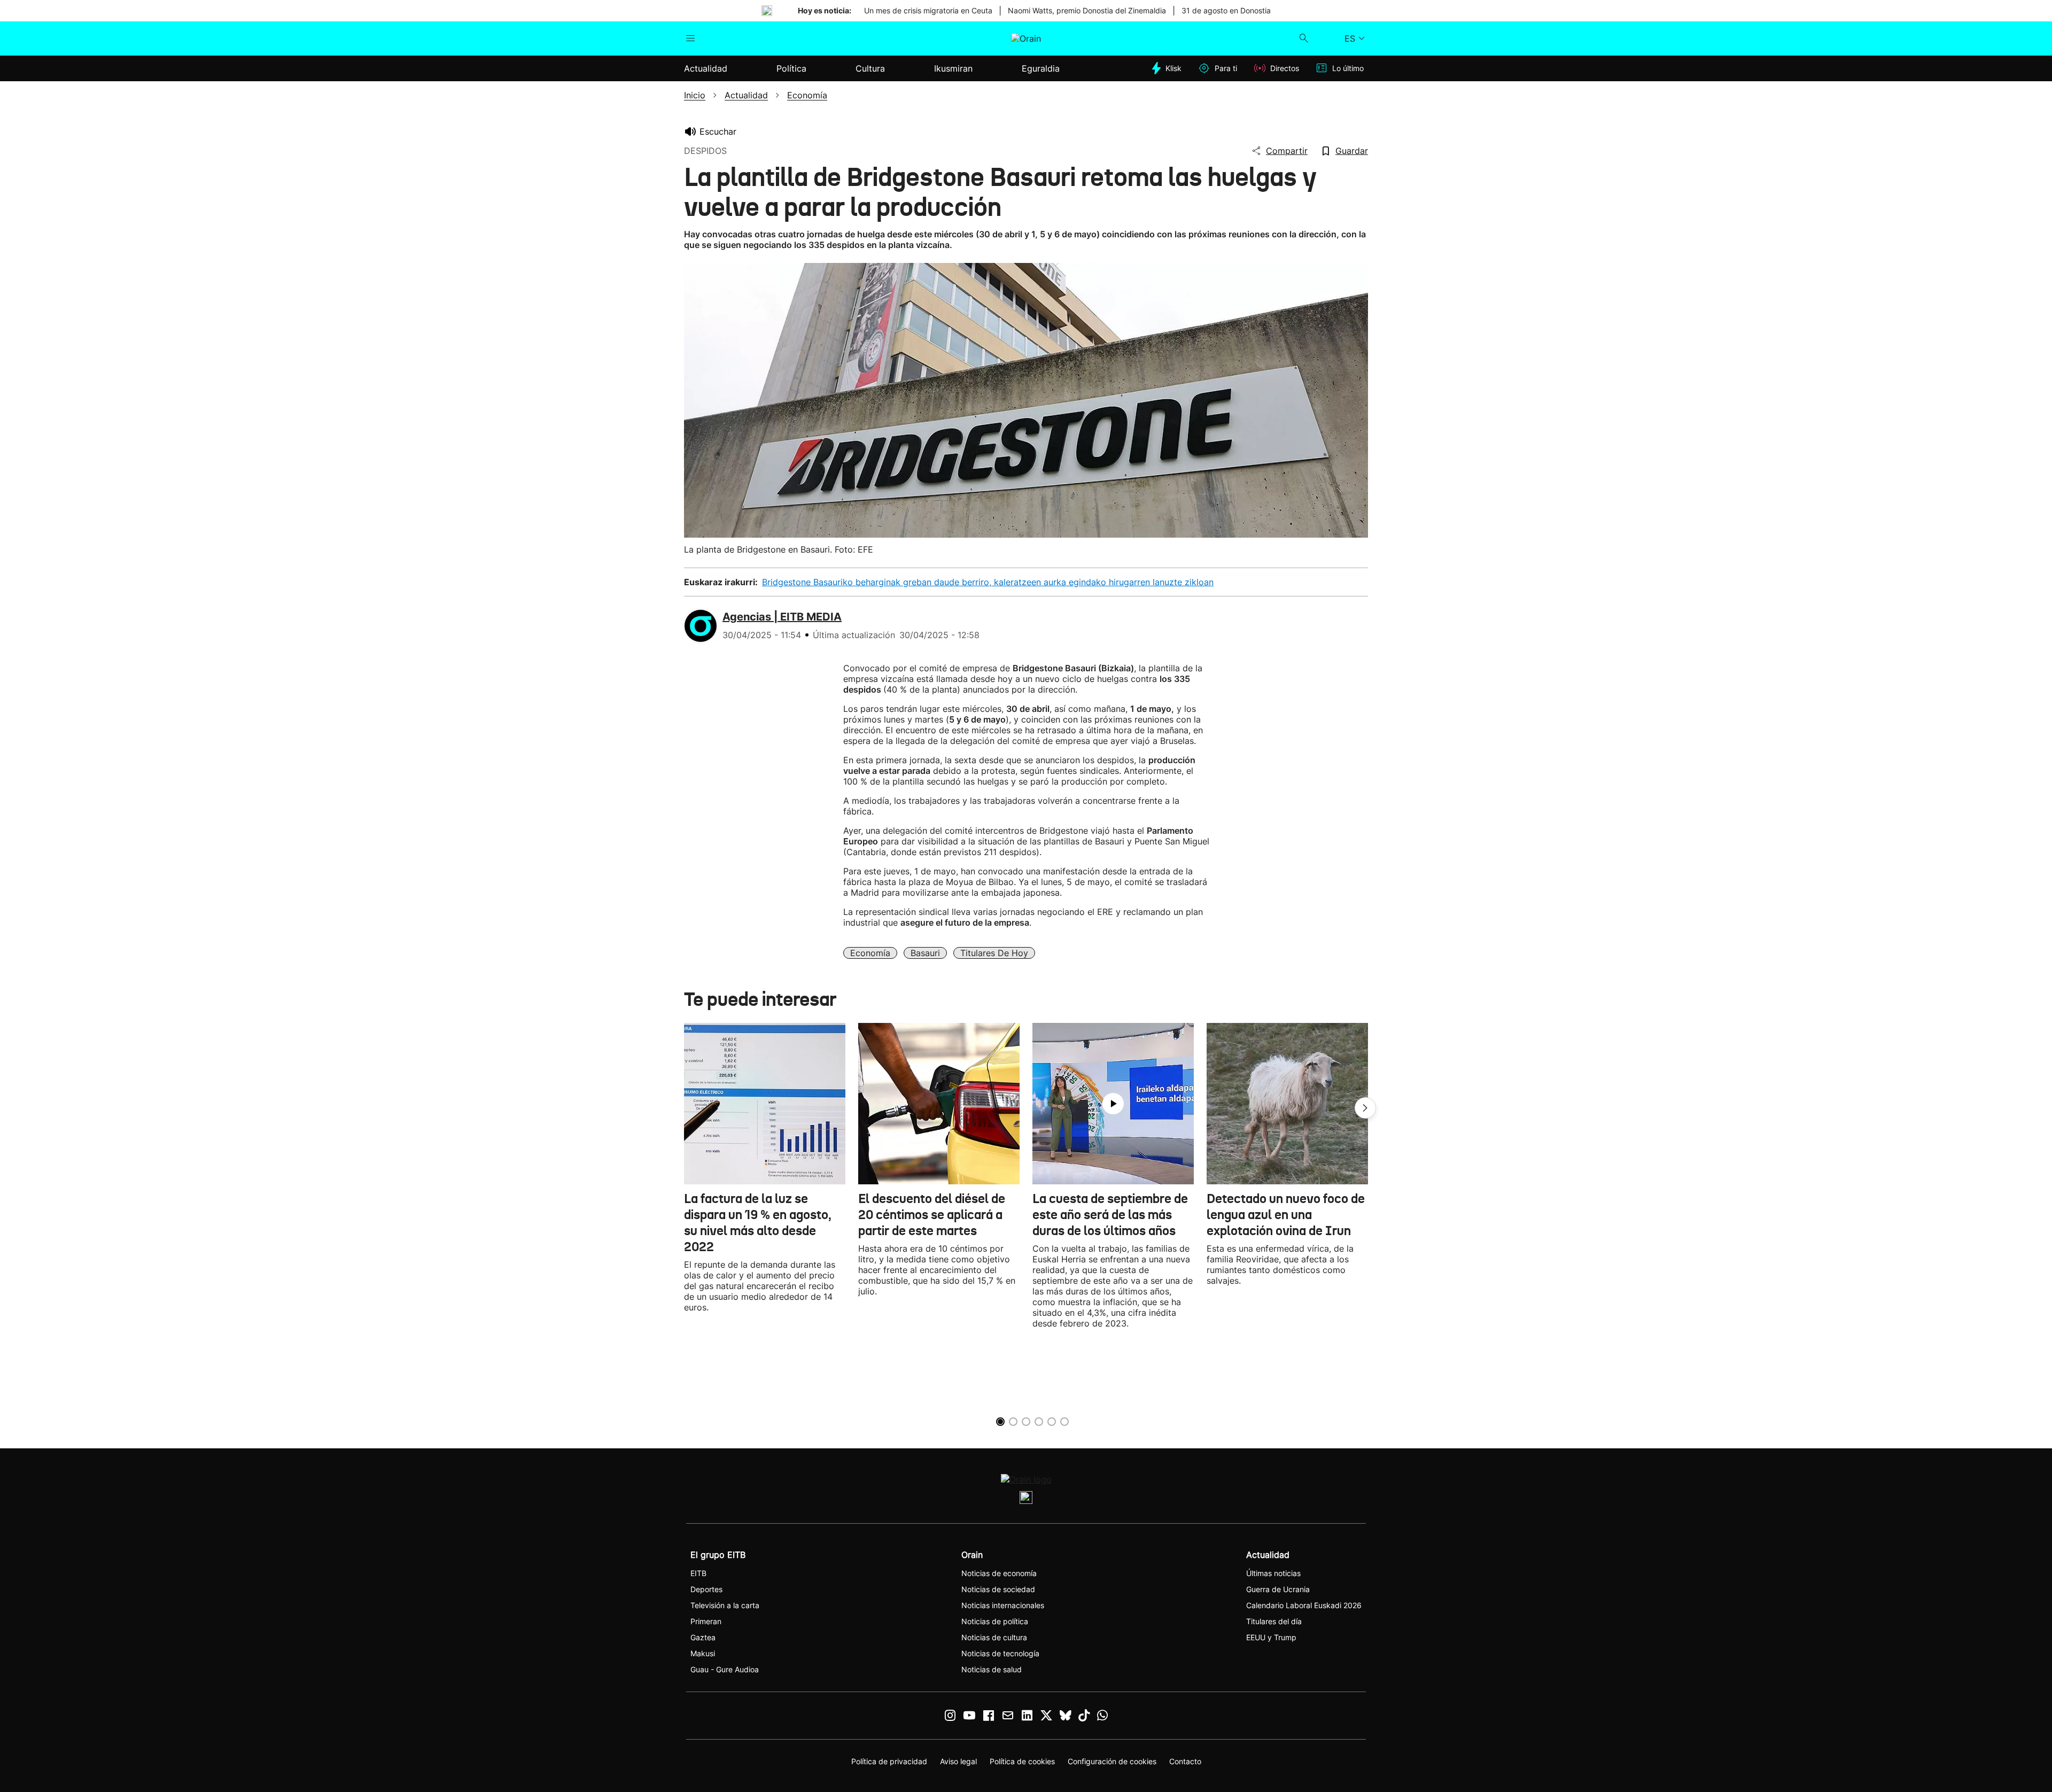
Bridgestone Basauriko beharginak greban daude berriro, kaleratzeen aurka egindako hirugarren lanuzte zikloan (988, 582)
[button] (1365, 1108)
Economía (870, 953)
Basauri (925, 953)
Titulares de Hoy (994, 953)
